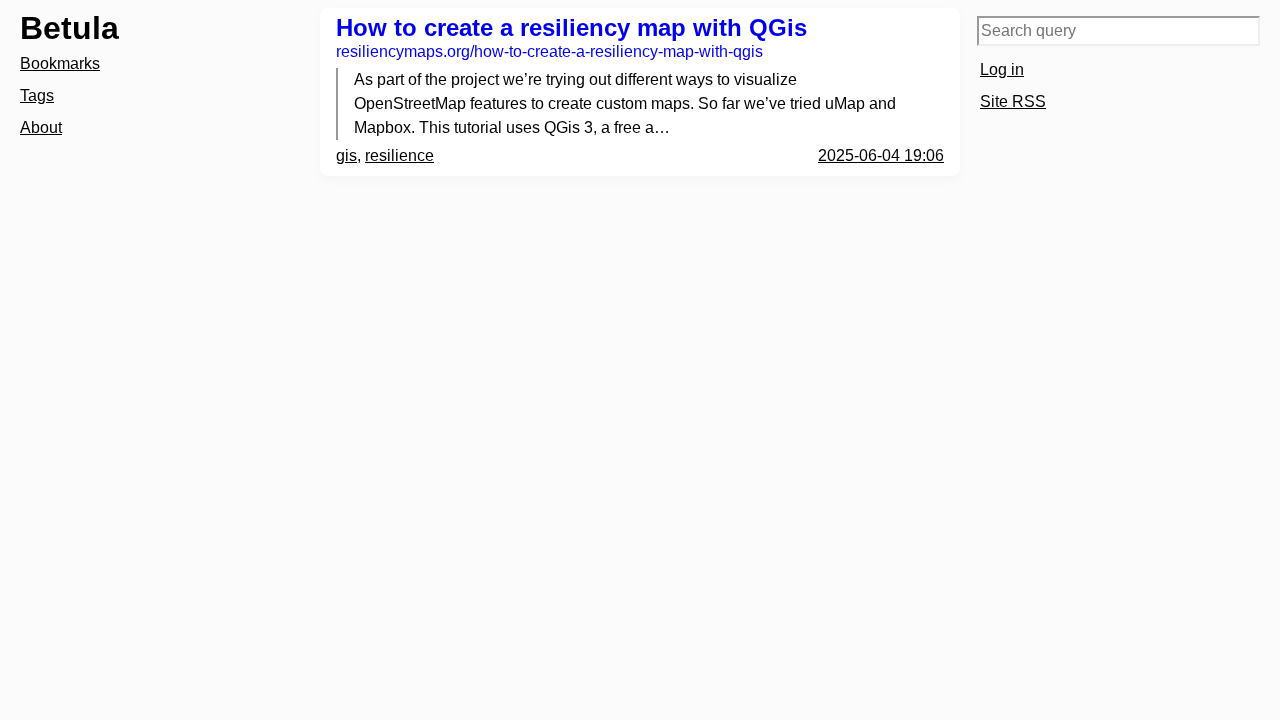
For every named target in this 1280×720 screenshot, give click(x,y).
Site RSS (1013, 101)
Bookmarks (60, 63)
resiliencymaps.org (549, 51)
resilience (399, 155)
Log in (1002, 69)
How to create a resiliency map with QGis (571, 27)
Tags (37, 95)
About (41, 127)
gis (346, 155)
